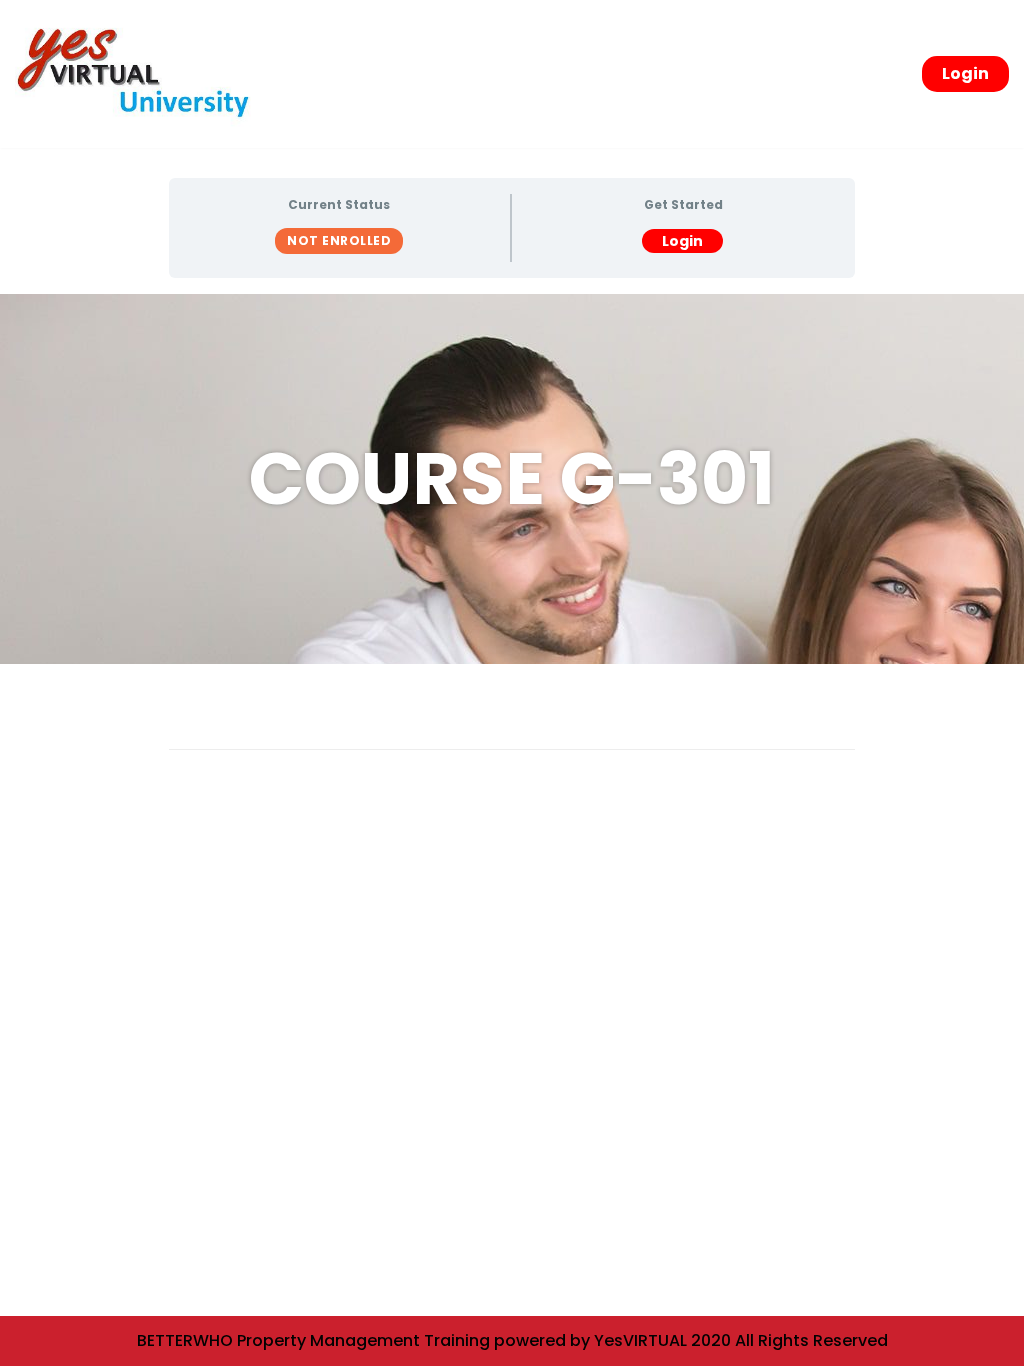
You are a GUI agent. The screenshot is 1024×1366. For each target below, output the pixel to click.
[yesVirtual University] (140, 74)
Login (965, 73)
